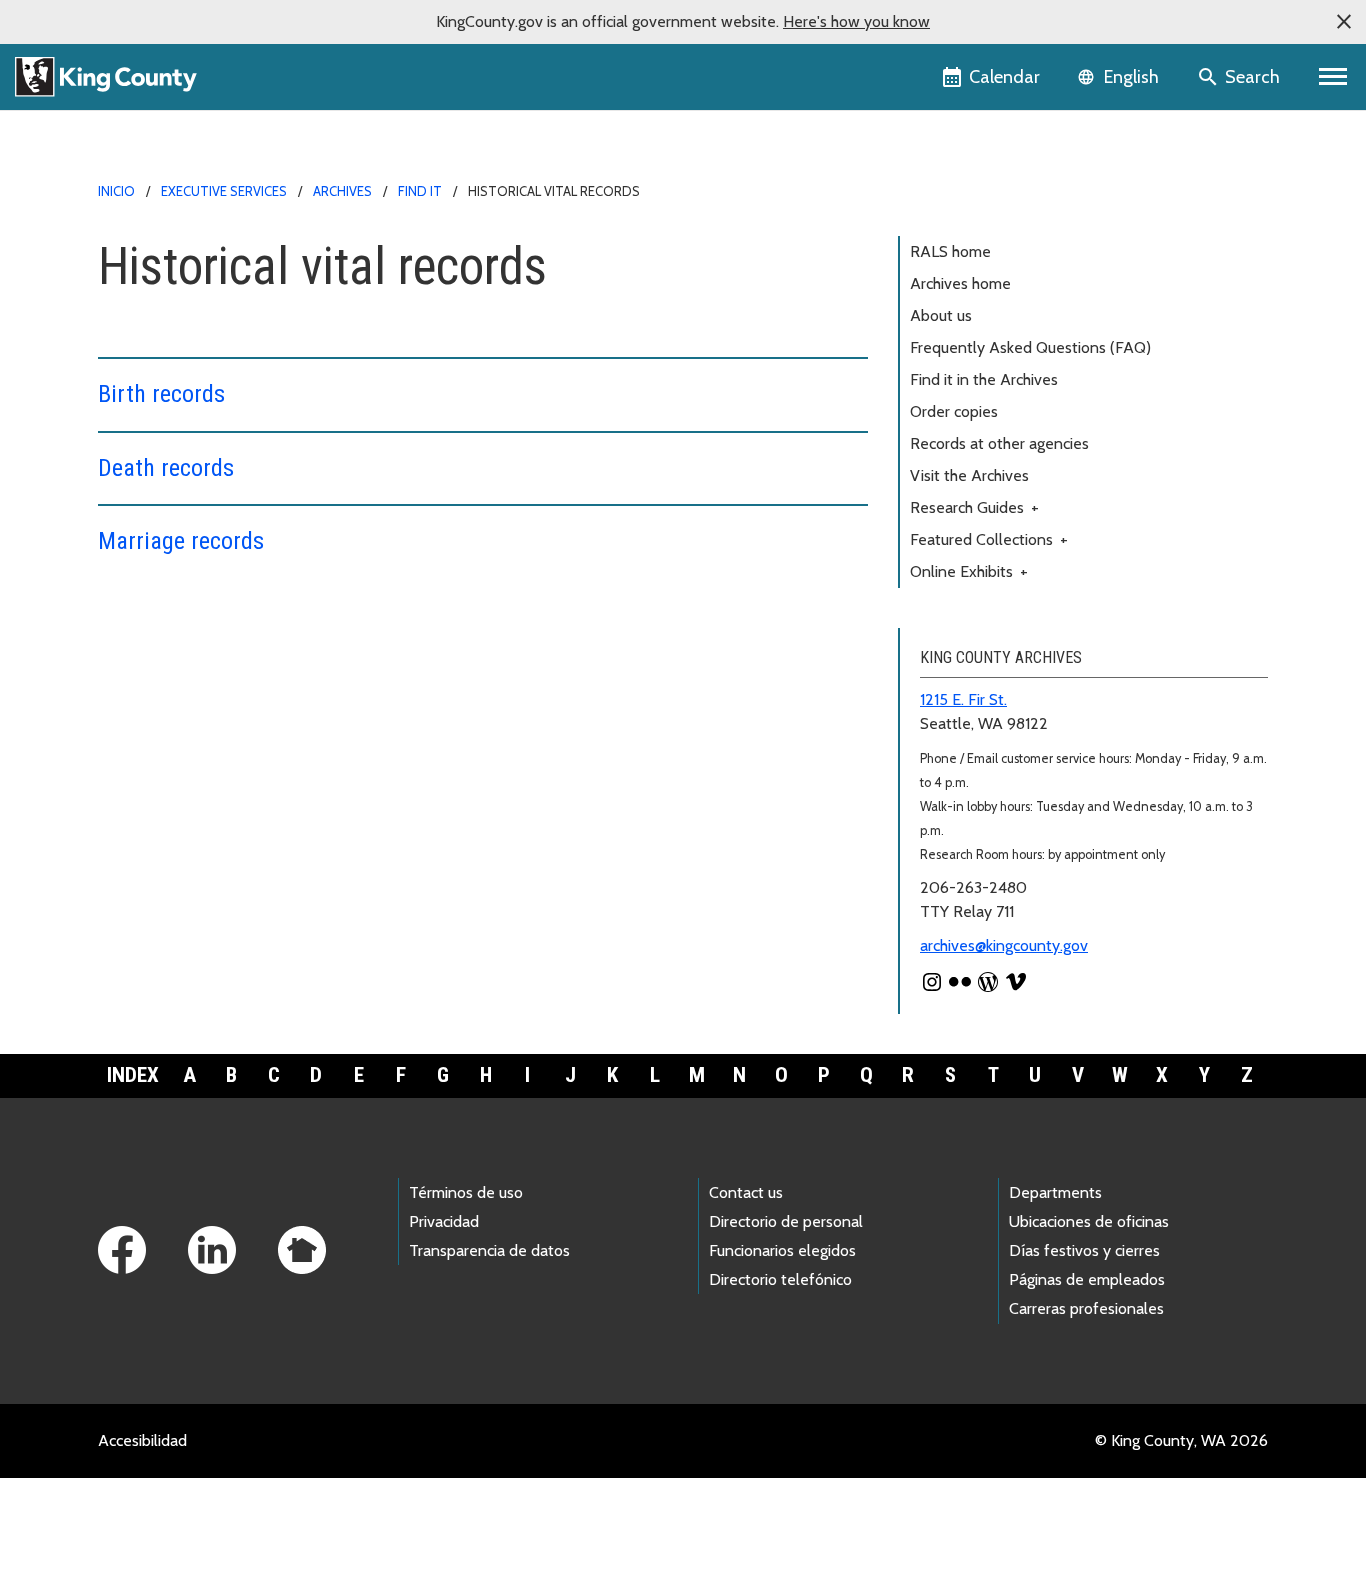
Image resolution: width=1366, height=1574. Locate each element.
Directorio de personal (786, 1221)
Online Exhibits (969, 571)
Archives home (960, 283)
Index (133, 1075)
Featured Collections (989, 539)
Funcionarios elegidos (782, 1250)
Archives (342, 191)
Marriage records (181, 541)
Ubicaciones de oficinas (1089, 1221)
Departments (1055, 1192)
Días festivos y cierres (1084, 1250)
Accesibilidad (142, 1440)
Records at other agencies (999, 443)
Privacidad (444, 1221)
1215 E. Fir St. (963, 699)
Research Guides (974, 507)
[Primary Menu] (1333, 77)
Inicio (116, 191)
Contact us (746, 1192)
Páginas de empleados (1087, 1279)
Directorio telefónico (780, 1279)
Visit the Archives (969, 475)
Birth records (161, 394)
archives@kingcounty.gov (1004, 945)
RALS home (950, 251)
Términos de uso (466, 1192)
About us (941, 315)
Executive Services (224, 191)
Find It (420, 191)
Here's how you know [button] (856, 21)
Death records (166, 468)
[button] (1344, 22)
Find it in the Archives (984, 379)
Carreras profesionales (1086, 1308)
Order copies (954, 411)
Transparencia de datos (489, 1250)
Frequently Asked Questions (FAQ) (1030, 347)
